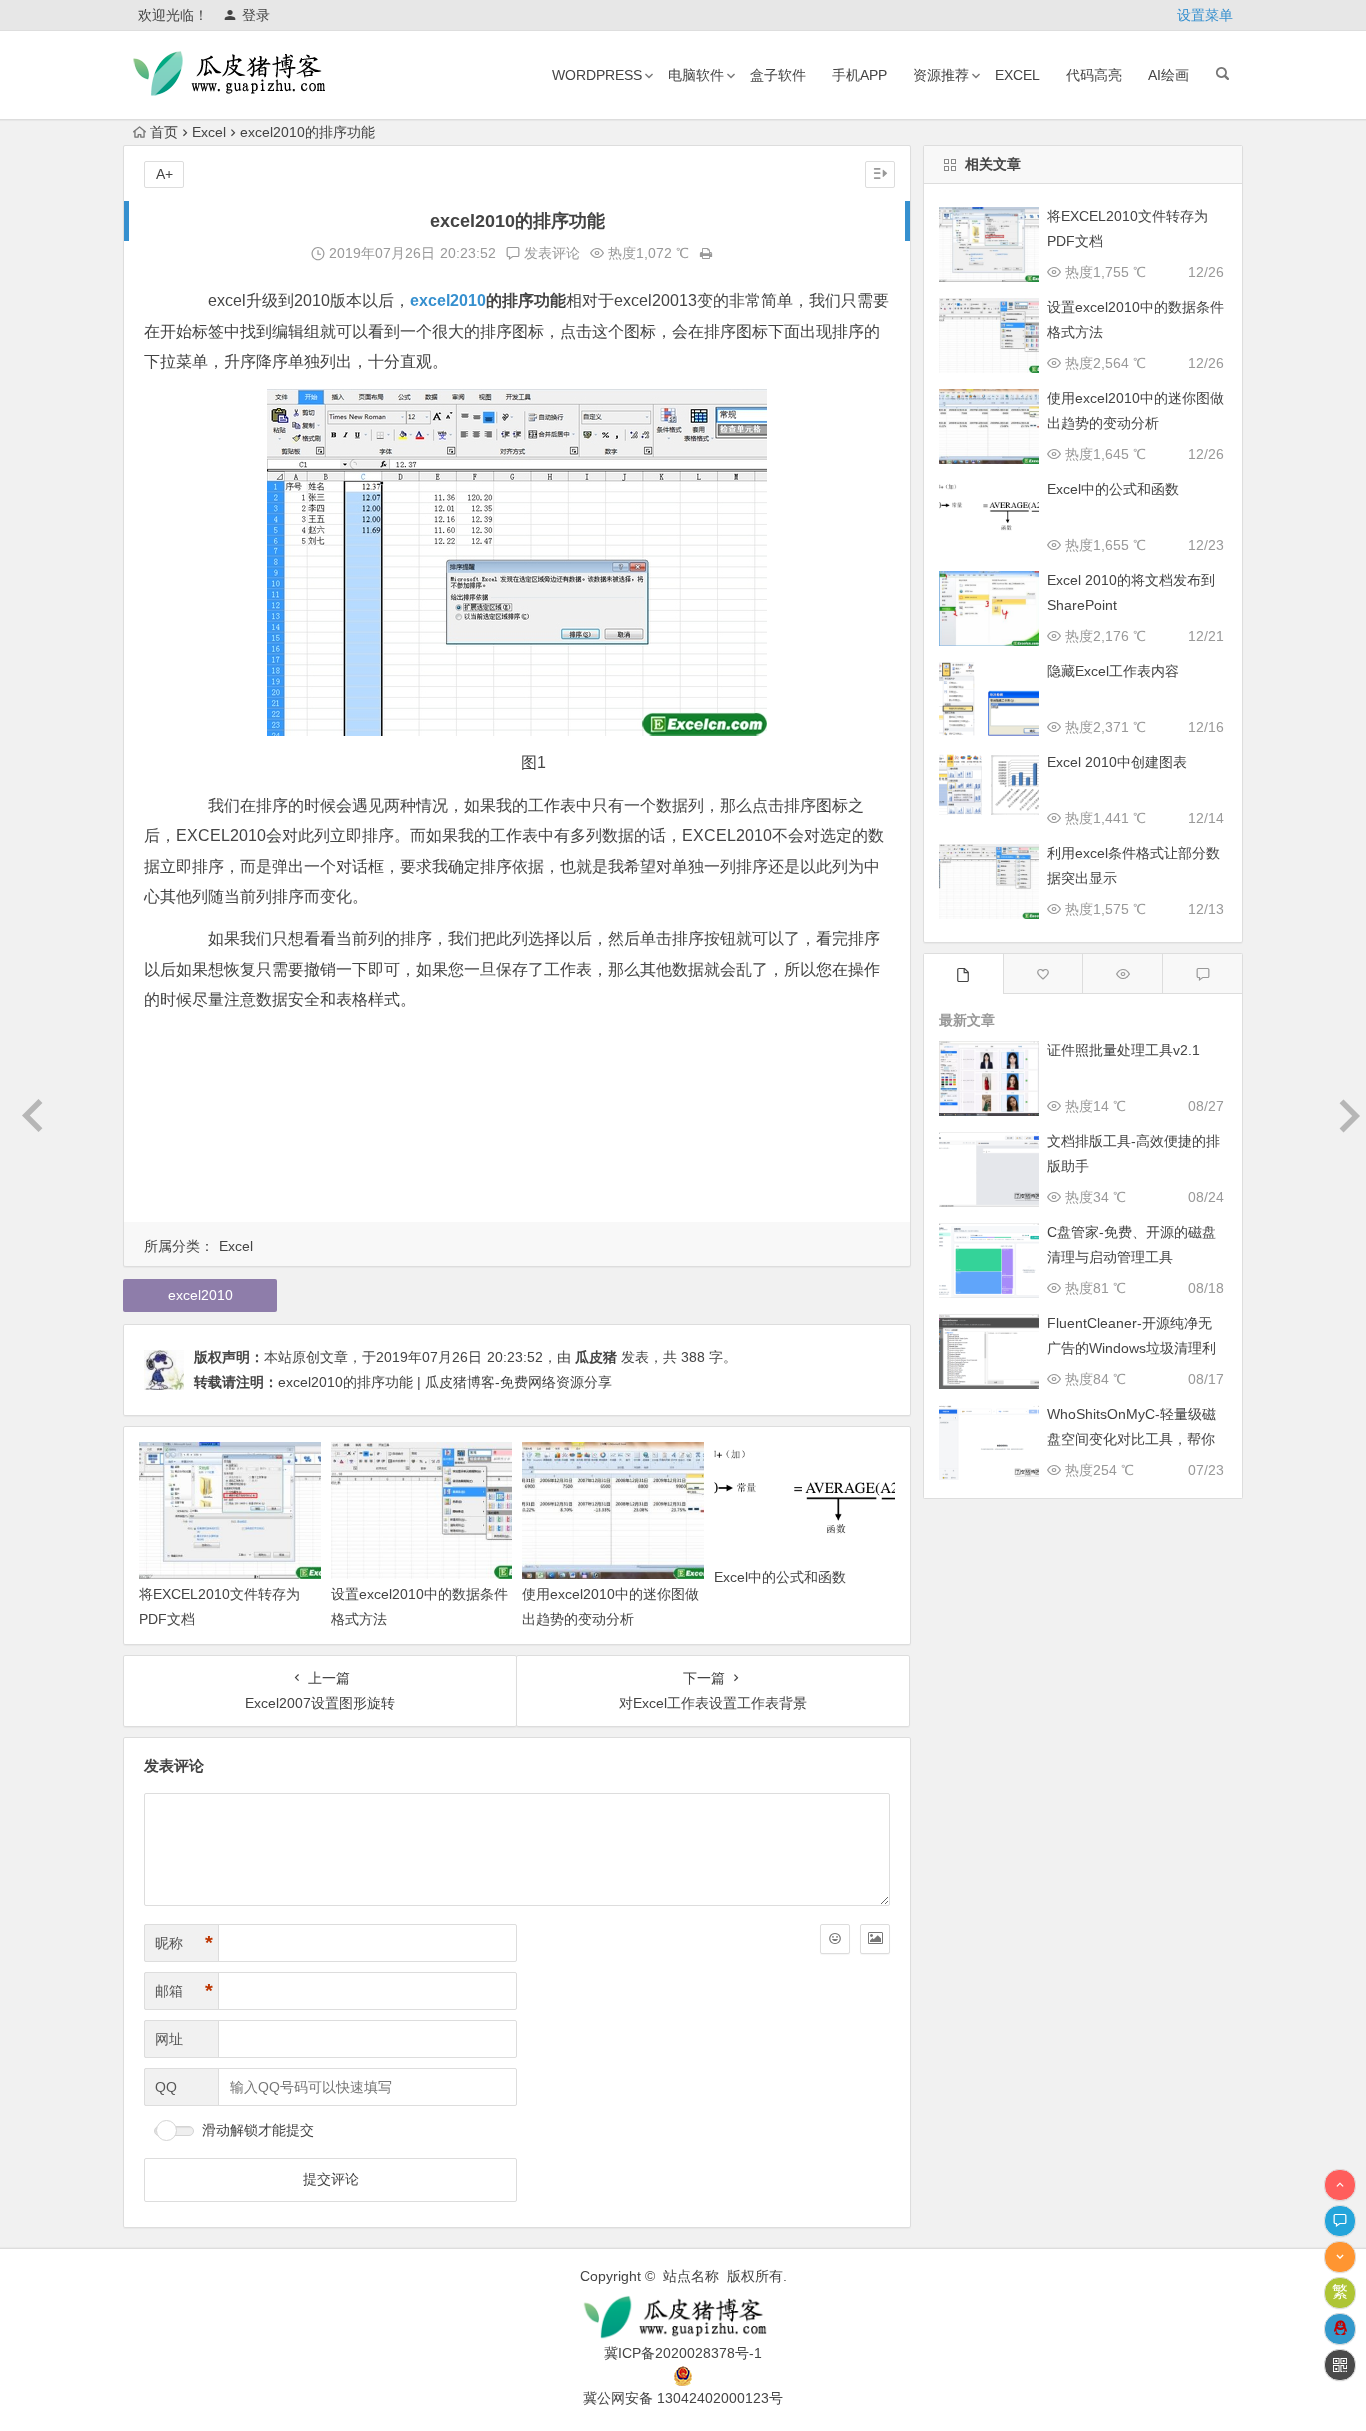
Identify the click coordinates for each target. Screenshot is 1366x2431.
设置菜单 (1205, 15)
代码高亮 (1094, 75)
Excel (209, 132)
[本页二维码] (1340, 2365)
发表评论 (550, 253)
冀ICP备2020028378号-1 (683, 2353)
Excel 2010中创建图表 (1117, 762)
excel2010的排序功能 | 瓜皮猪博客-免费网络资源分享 (445, 1382)
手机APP (859, 75)
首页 (164, 132)
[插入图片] (875, 1939)
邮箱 (184, 1991)
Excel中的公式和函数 (780, 1577)
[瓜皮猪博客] (682, 2317)
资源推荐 (941, 75)
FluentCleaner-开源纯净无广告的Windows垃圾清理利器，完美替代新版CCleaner (1133, 1348)
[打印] (706, 253)
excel (1017, 75)
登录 (256, 15)
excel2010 (448, 300)
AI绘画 (1168, 75)
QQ (166, 2087)
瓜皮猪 (596, 1357)
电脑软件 (696, 75)
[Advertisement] (517, 1120)
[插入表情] (835, 1939)
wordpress (597, 75)
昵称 (184, 1943)
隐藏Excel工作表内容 (1113, 671)
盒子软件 (778, 75)
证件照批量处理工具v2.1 (1123, 1050)
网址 (169, 2039)
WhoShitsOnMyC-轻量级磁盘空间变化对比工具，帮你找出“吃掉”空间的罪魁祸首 (1131, 1439)
